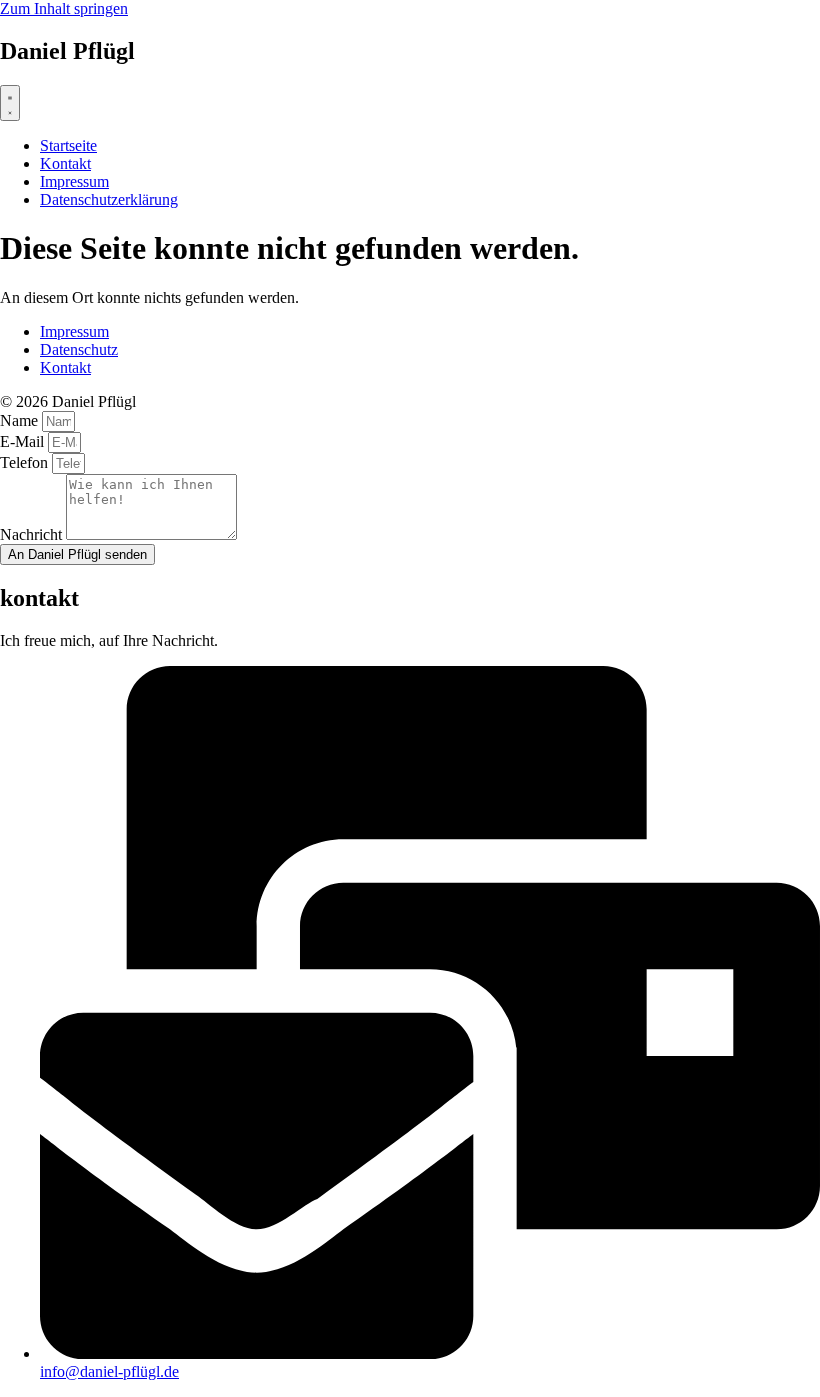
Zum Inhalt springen (64, 8)
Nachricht (33, 534)
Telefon (26, 462)
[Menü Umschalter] (10, 103)
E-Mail (24, 441)
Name (21, 420)
